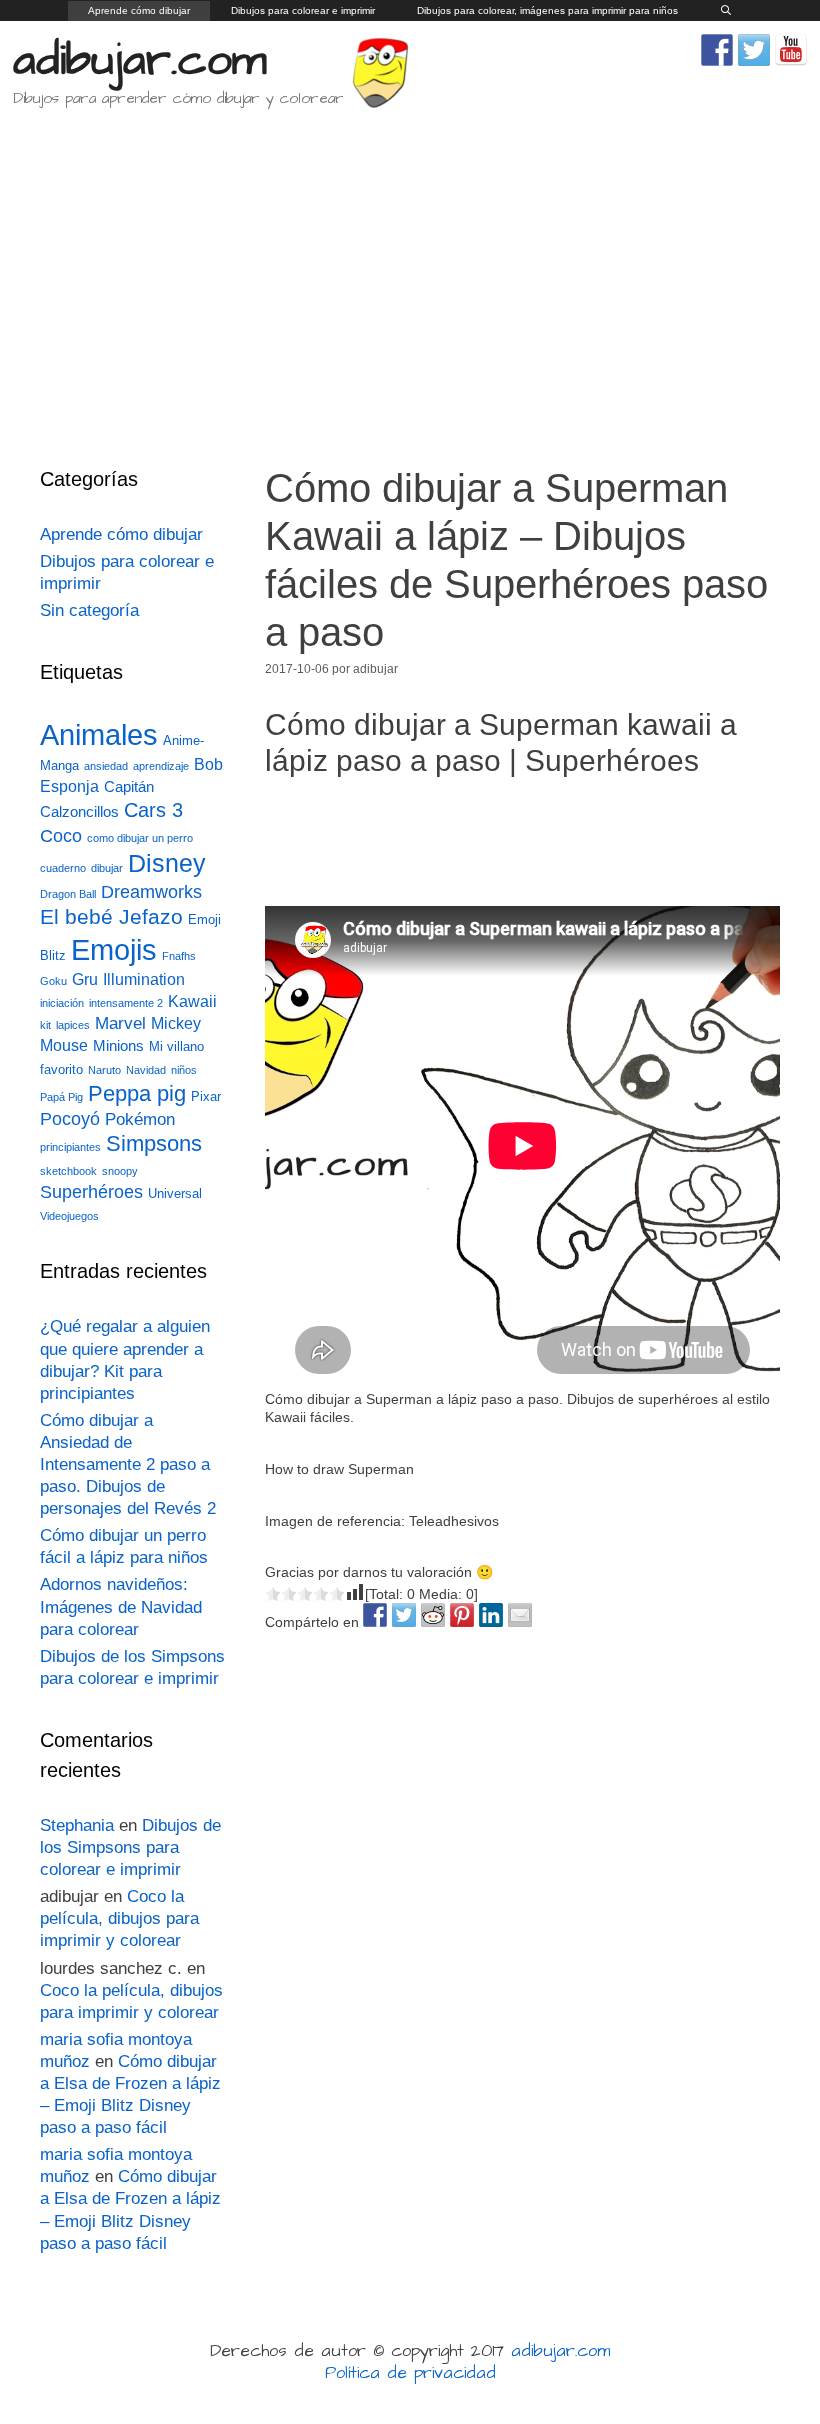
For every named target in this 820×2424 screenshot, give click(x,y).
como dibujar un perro (140, 838)
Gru (85, 979)
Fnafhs (179, 956)
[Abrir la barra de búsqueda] (725, 11)
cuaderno (63, 868)
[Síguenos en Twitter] (754, 50)
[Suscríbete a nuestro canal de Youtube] (791, 50)
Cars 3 (153, 810)
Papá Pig (61, 1097)
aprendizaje (161, 766)
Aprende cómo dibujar (139, 10)
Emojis (114, 949)
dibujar (107, 868)
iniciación (62, 1003)
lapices (73, 1025)
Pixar (206, 1096)
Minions (118, 1046)
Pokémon (140, 1119)
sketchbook (68, 1171)
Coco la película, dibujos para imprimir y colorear (119, 1918)
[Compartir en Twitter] (404, 1615)
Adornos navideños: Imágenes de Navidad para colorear (121, 1606)
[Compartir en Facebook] (375, 1615)
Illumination (144, 979)
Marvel (120, 1023)
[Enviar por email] (520, 1615)
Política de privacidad (410, 2373)
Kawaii (192, 1001)
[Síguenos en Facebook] (717, 50)
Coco (61, 835)
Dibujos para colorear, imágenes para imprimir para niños (547, 10)
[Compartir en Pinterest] (462, 1615)
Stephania (77, 1825)
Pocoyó (70, 1119)
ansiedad (106, 766)
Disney (167, 863)
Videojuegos (69, 1216)
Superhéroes (91, 1192)
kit (45, 1025)
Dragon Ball (68, 894)
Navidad (146, 1070)
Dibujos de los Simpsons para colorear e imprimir (130, 1847)
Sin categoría (89, 610)
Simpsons (154, 1144)
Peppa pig (137, 1093)
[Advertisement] (410, 274)
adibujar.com (140, 61)
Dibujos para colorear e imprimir (303, 10)
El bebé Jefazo (111, 916)
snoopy (120, 1171)
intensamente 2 (126, 1003)
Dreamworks (151, 891)
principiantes (70, 1147)
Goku (53, 981)
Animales (99, 735)
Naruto (104, 1070)
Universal (175, 1193)
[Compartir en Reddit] (433, 1615)
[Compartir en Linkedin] (491, 1615)
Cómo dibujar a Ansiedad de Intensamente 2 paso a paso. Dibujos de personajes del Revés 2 (128, 1464)
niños (184, 1070)
